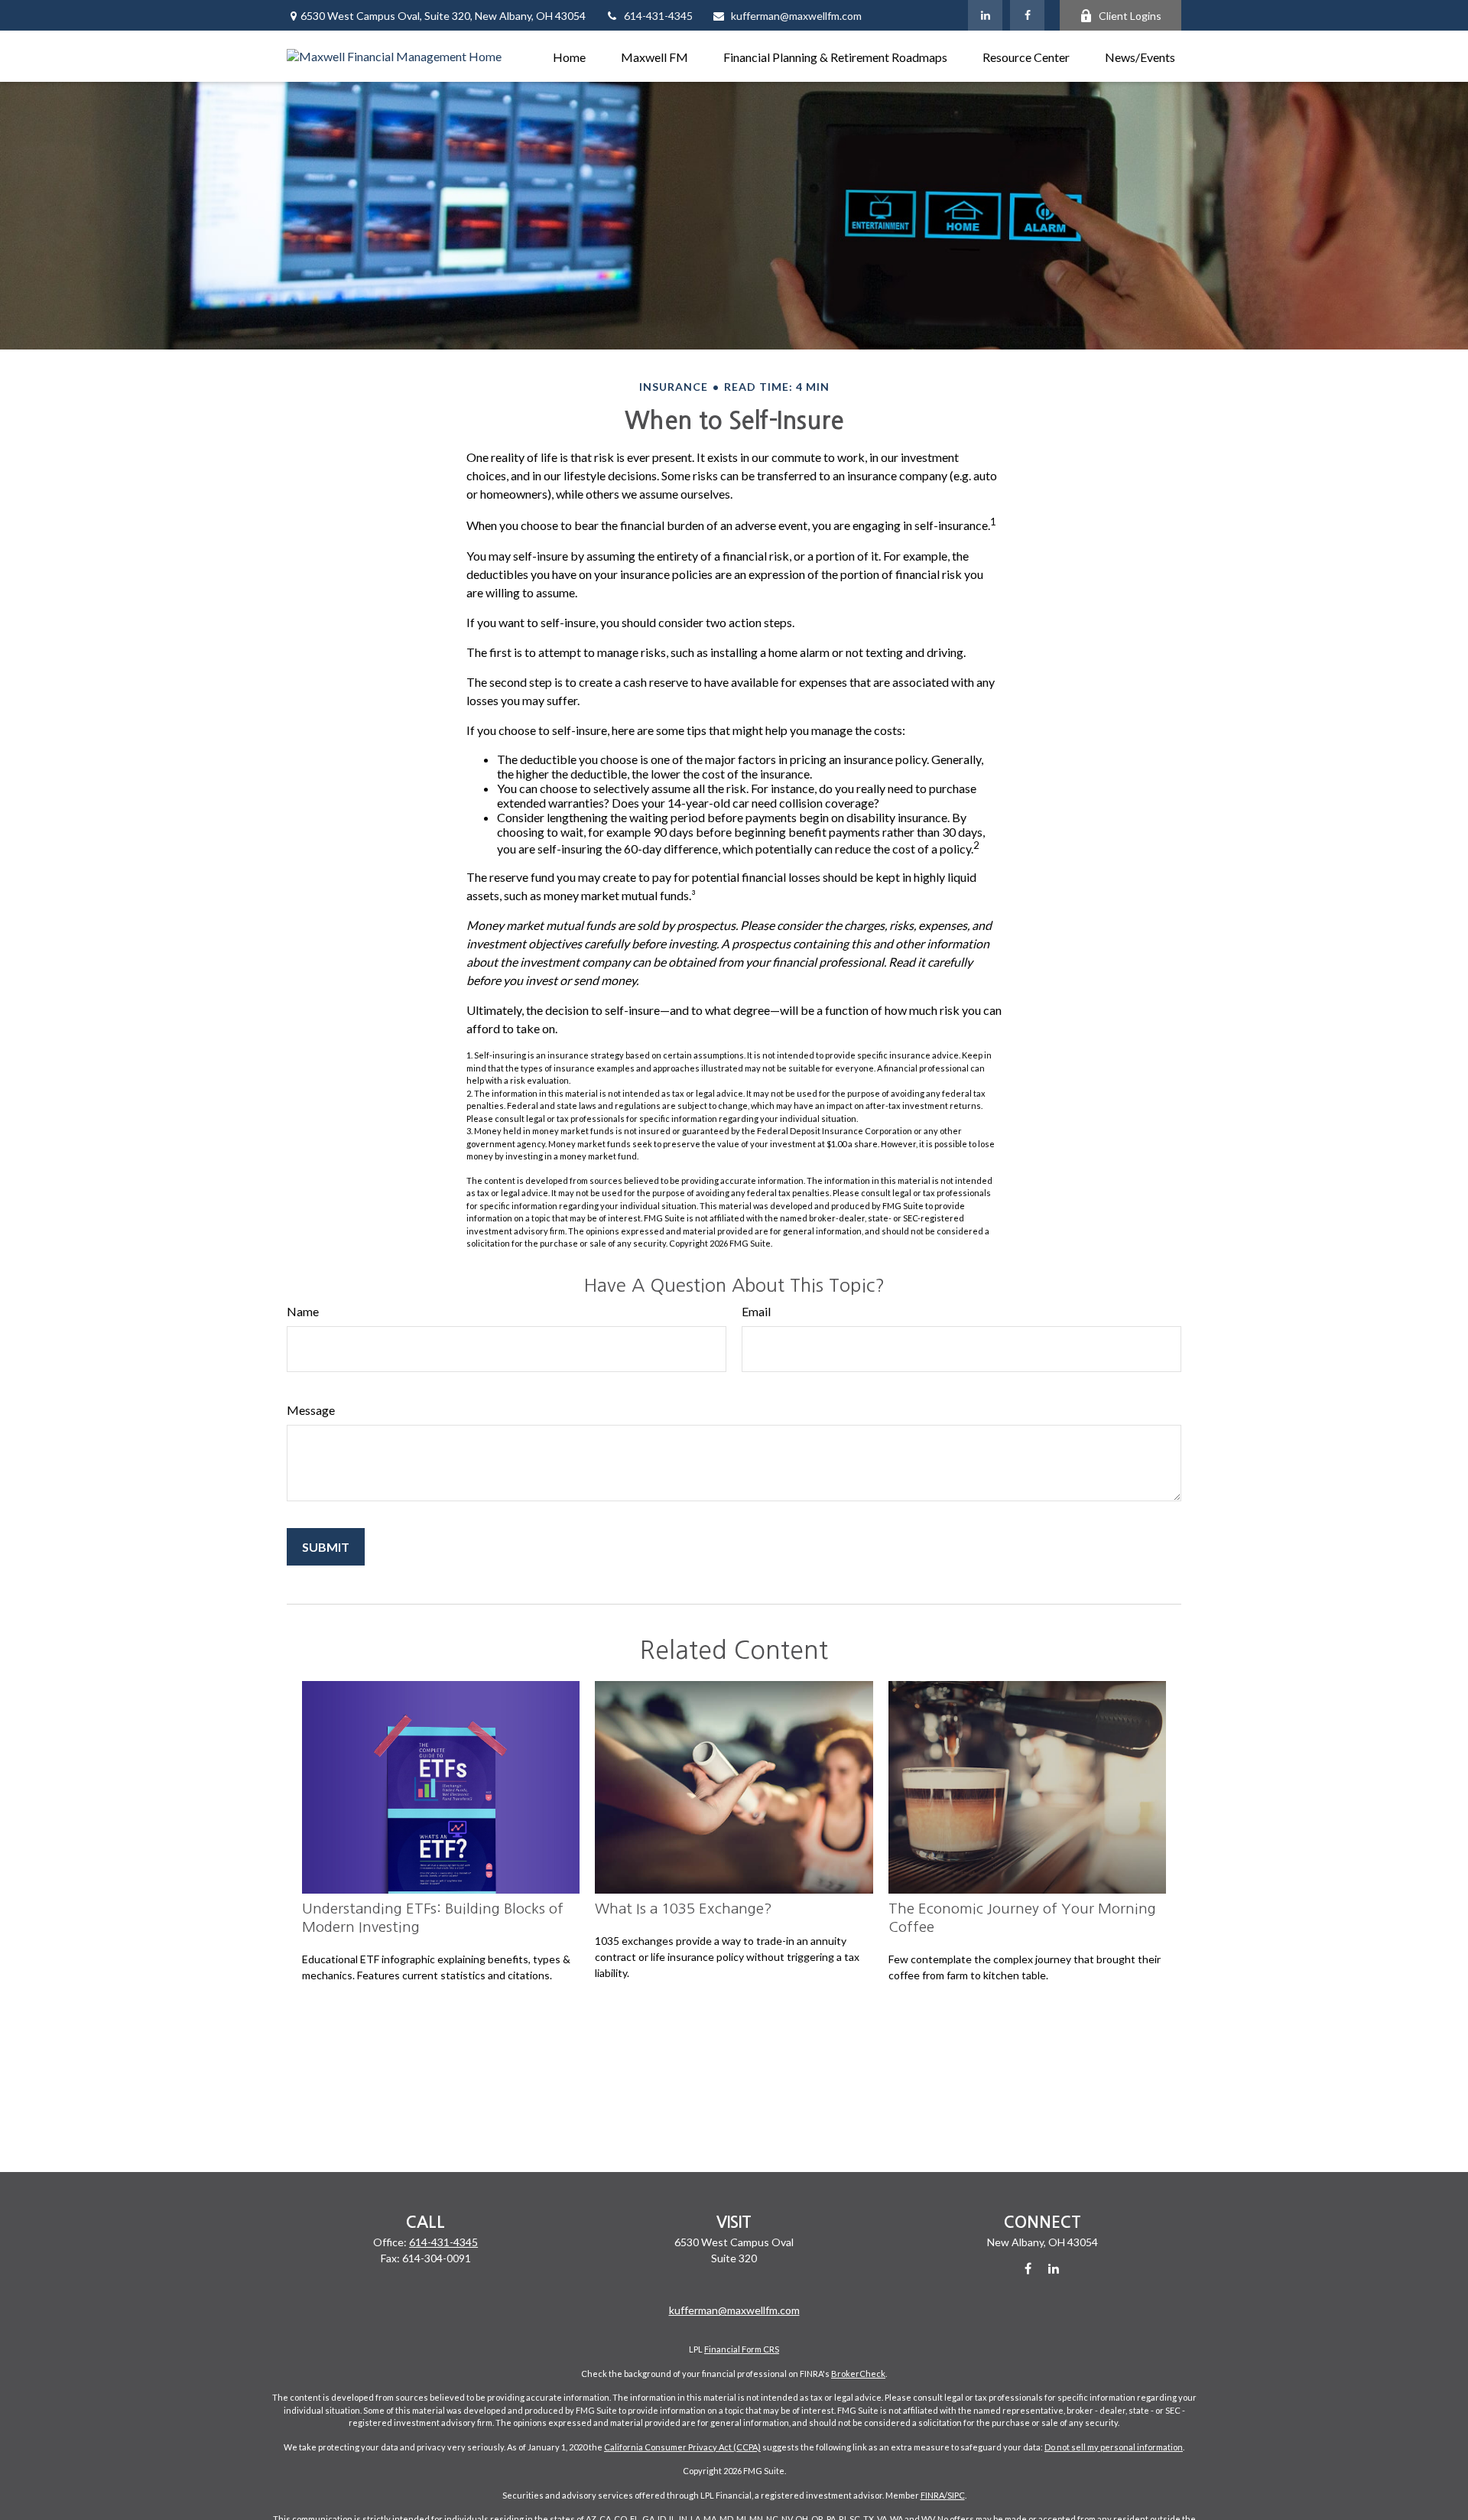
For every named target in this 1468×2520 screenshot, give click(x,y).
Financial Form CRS (742, 2349)
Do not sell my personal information (1114, 2447)
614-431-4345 (658, 16)
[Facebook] (1027, 15)
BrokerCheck (858, 2374)
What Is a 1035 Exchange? (684, 1909)
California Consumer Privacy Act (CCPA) (682, 2447)
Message (311, 1410)
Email (756, 1311)
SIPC (956, 2495)
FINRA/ (934, 2495)
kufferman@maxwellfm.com (796, 16)
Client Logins (1130, 16)
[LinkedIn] (985, 15)
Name (303, 1311)
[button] (569, 56)
